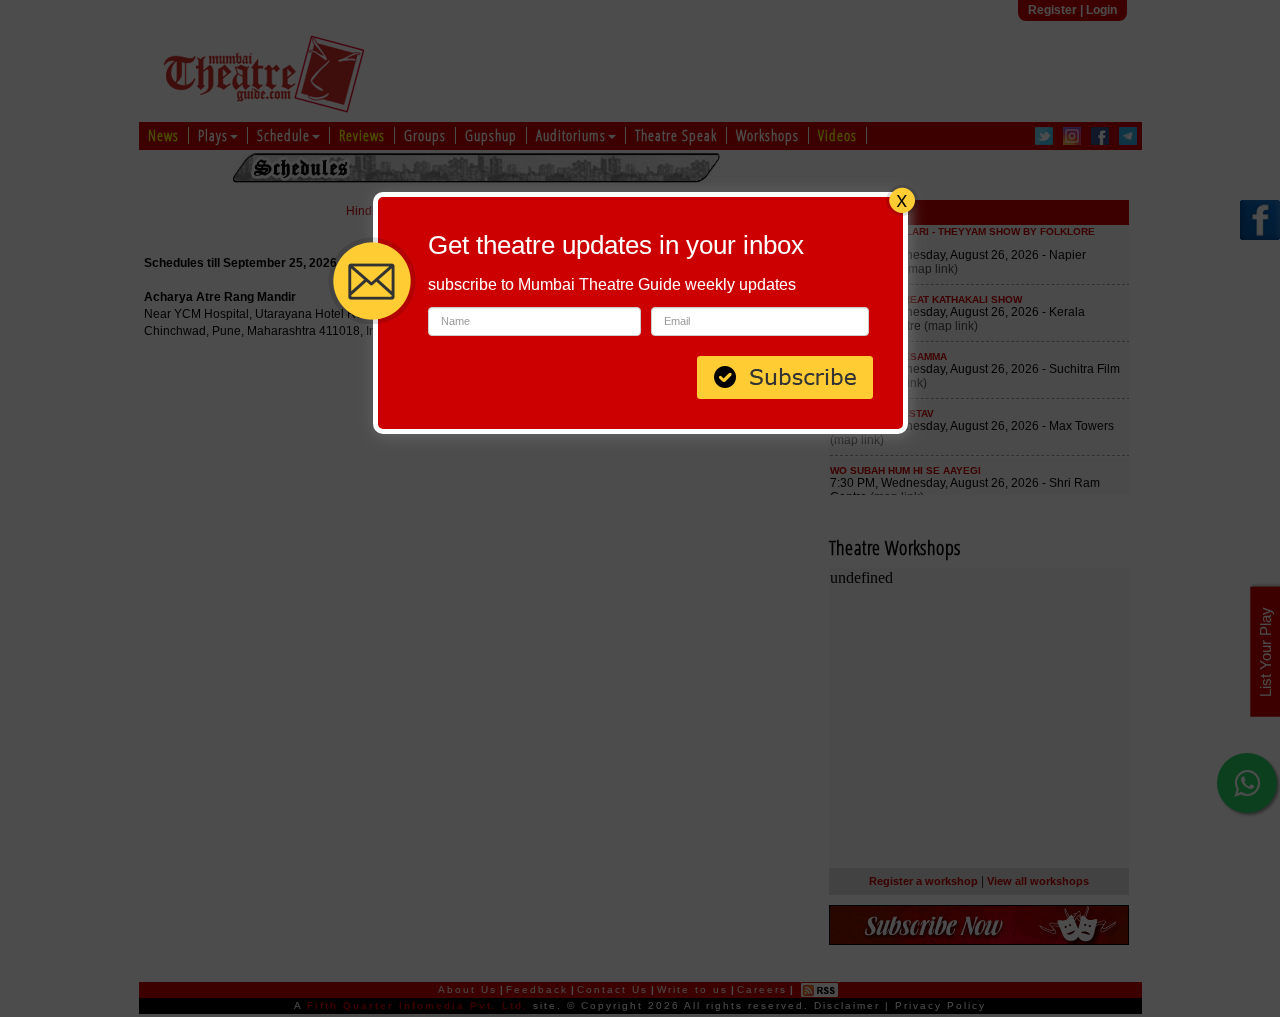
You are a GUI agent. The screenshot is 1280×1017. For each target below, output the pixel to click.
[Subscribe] (785, 375)
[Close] (902, 198)
